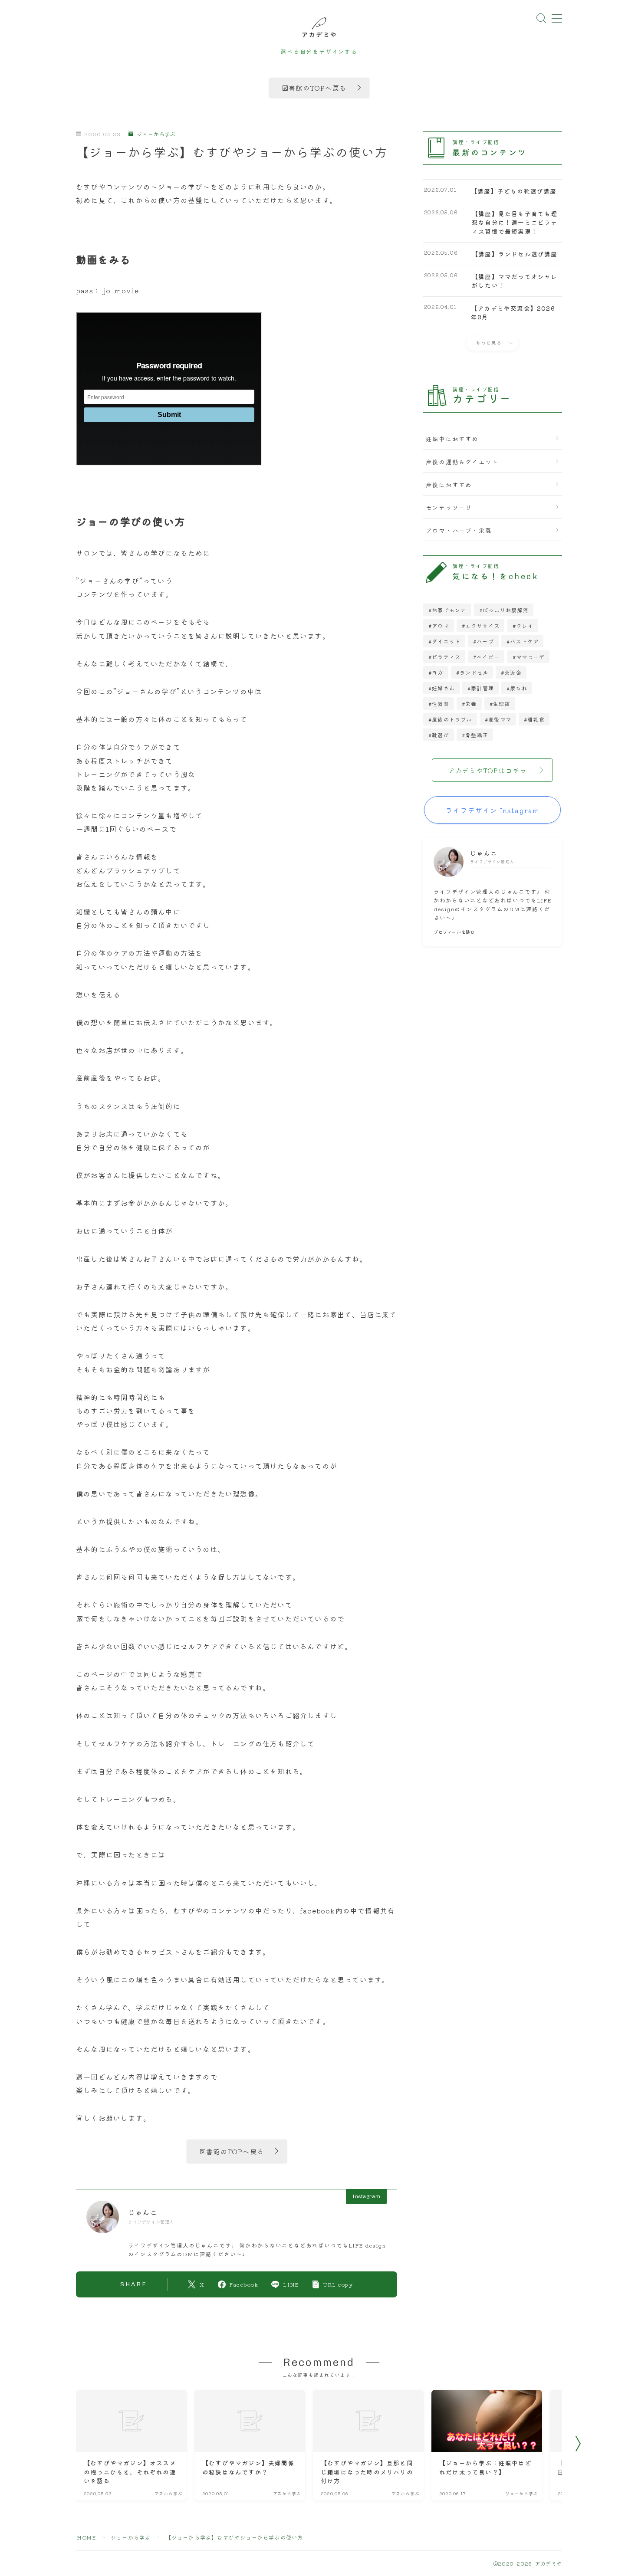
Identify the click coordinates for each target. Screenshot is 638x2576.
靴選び (441, 735)
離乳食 (536, 719)
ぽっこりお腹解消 (506, 610)
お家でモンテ (449, 610)
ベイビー (488, 657)
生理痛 (502, 704)
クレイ (525, 625)
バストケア (525, 641)
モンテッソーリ (449, 507)
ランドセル (474, 672)
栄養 (471, 704)
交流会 (513, 672)
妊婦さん (443, 688)
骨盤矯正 (477, 735)
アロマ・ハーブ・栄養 (459, 530)
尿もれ (519, 688)
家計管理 (482, 688)
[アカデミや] (319, 27)
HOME (86, 2537)
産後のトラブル (452, 719)
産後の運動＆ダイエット (462, 462)
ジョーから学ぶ (156, 134)
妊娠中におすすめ (452, 439)
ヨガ (437, 672)
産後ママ (500, 719)
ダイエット (446, 641)
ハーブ (486, 641)
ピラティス (446, 657)
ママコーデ (530, 657)
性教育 (441, 704)
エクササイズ (482, 625)
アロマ (441, 625)
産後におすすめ (449, 485)
